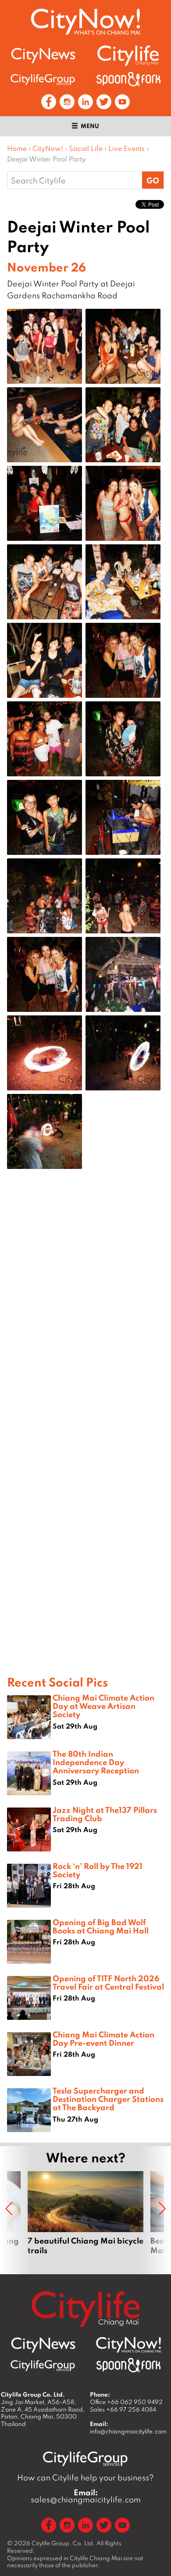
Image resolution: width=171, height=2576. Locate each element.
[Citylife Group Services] (43, 79)
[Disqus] (85, 1315)
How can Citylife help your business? (85, 2478)
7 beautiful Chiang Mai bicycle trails (85, 2213)
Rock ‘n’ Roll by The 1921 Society (98, 1870)
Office (126, 2402)
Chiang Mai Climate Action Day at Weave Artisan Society (103, 1706)
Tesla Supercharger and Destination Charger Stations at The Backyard (108, 2099)
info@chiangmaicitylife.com (128, 2431)
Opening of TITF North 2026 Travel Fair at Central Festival (108, 1982)
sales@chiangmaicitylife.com (86, 2496)
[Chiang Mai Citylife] (128, 55)
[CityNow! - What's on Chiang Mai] (85, 22)
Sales (123, 2409)
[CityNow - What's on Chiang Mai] (128, 2345)
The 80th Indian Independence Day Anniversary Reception (96, 1762)
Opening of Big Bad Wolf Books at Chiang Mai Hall (101, 1926)
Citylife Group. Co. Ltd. (63, 2543)
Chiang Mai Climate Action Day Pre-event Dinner (103, 2038)
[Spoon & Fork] (128, 79)
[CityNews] (43, 55)
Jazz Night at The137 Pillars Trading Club (105, 1814)
